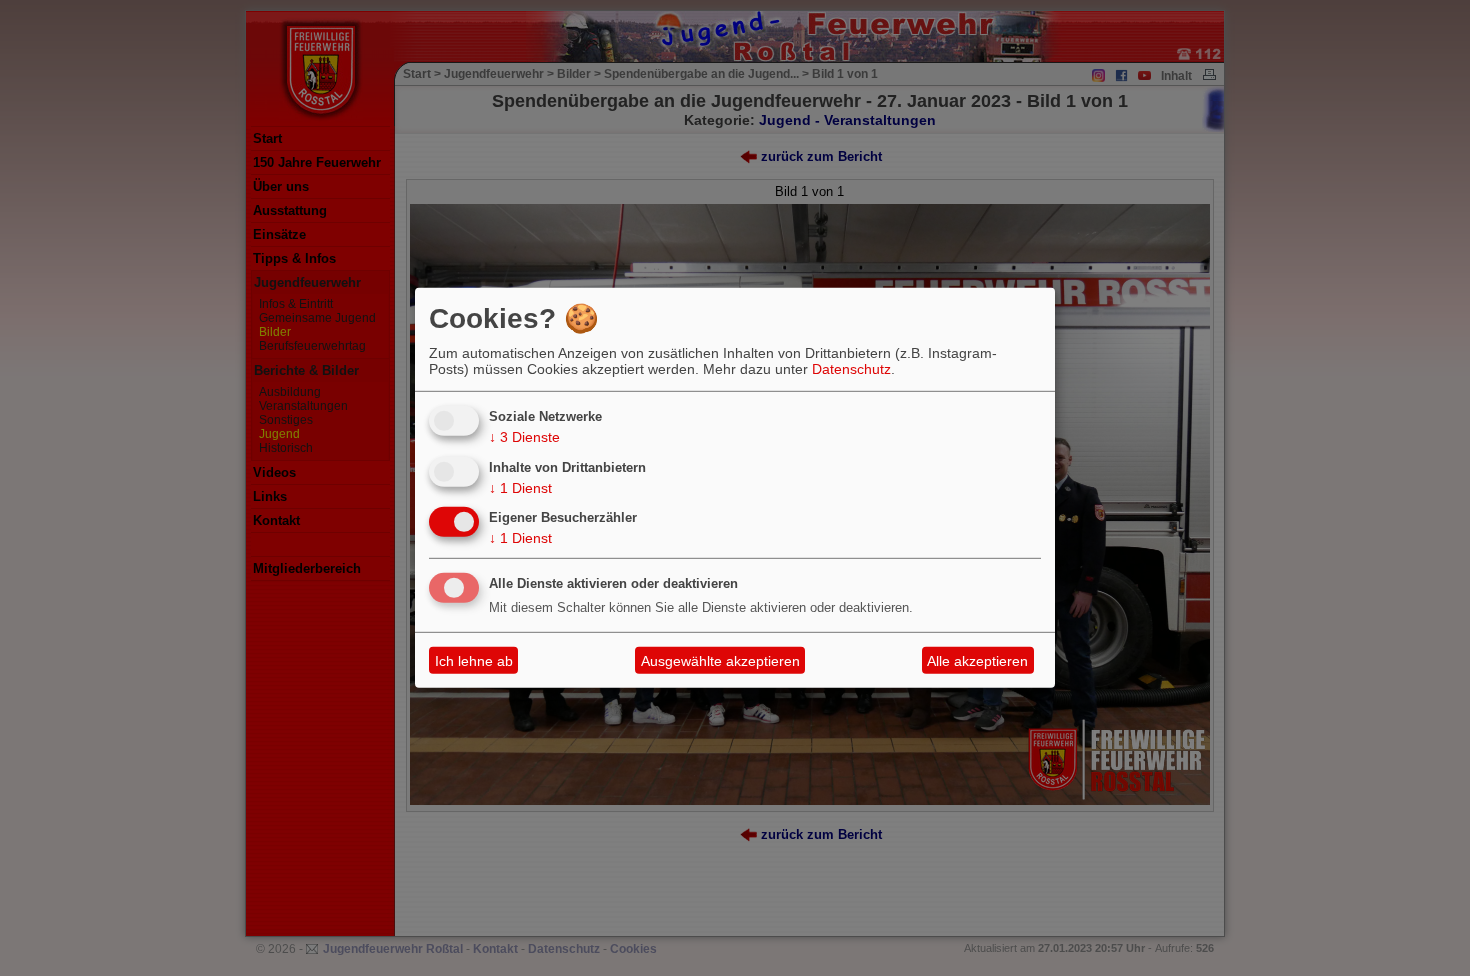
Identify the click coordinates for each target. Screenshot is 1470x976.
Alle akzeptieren (977, 661)
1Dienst (520, 487)
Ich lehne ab (474, 661)
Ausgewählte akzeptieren (720, 661)
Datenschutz (851, 369)
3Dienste (524, 437)
